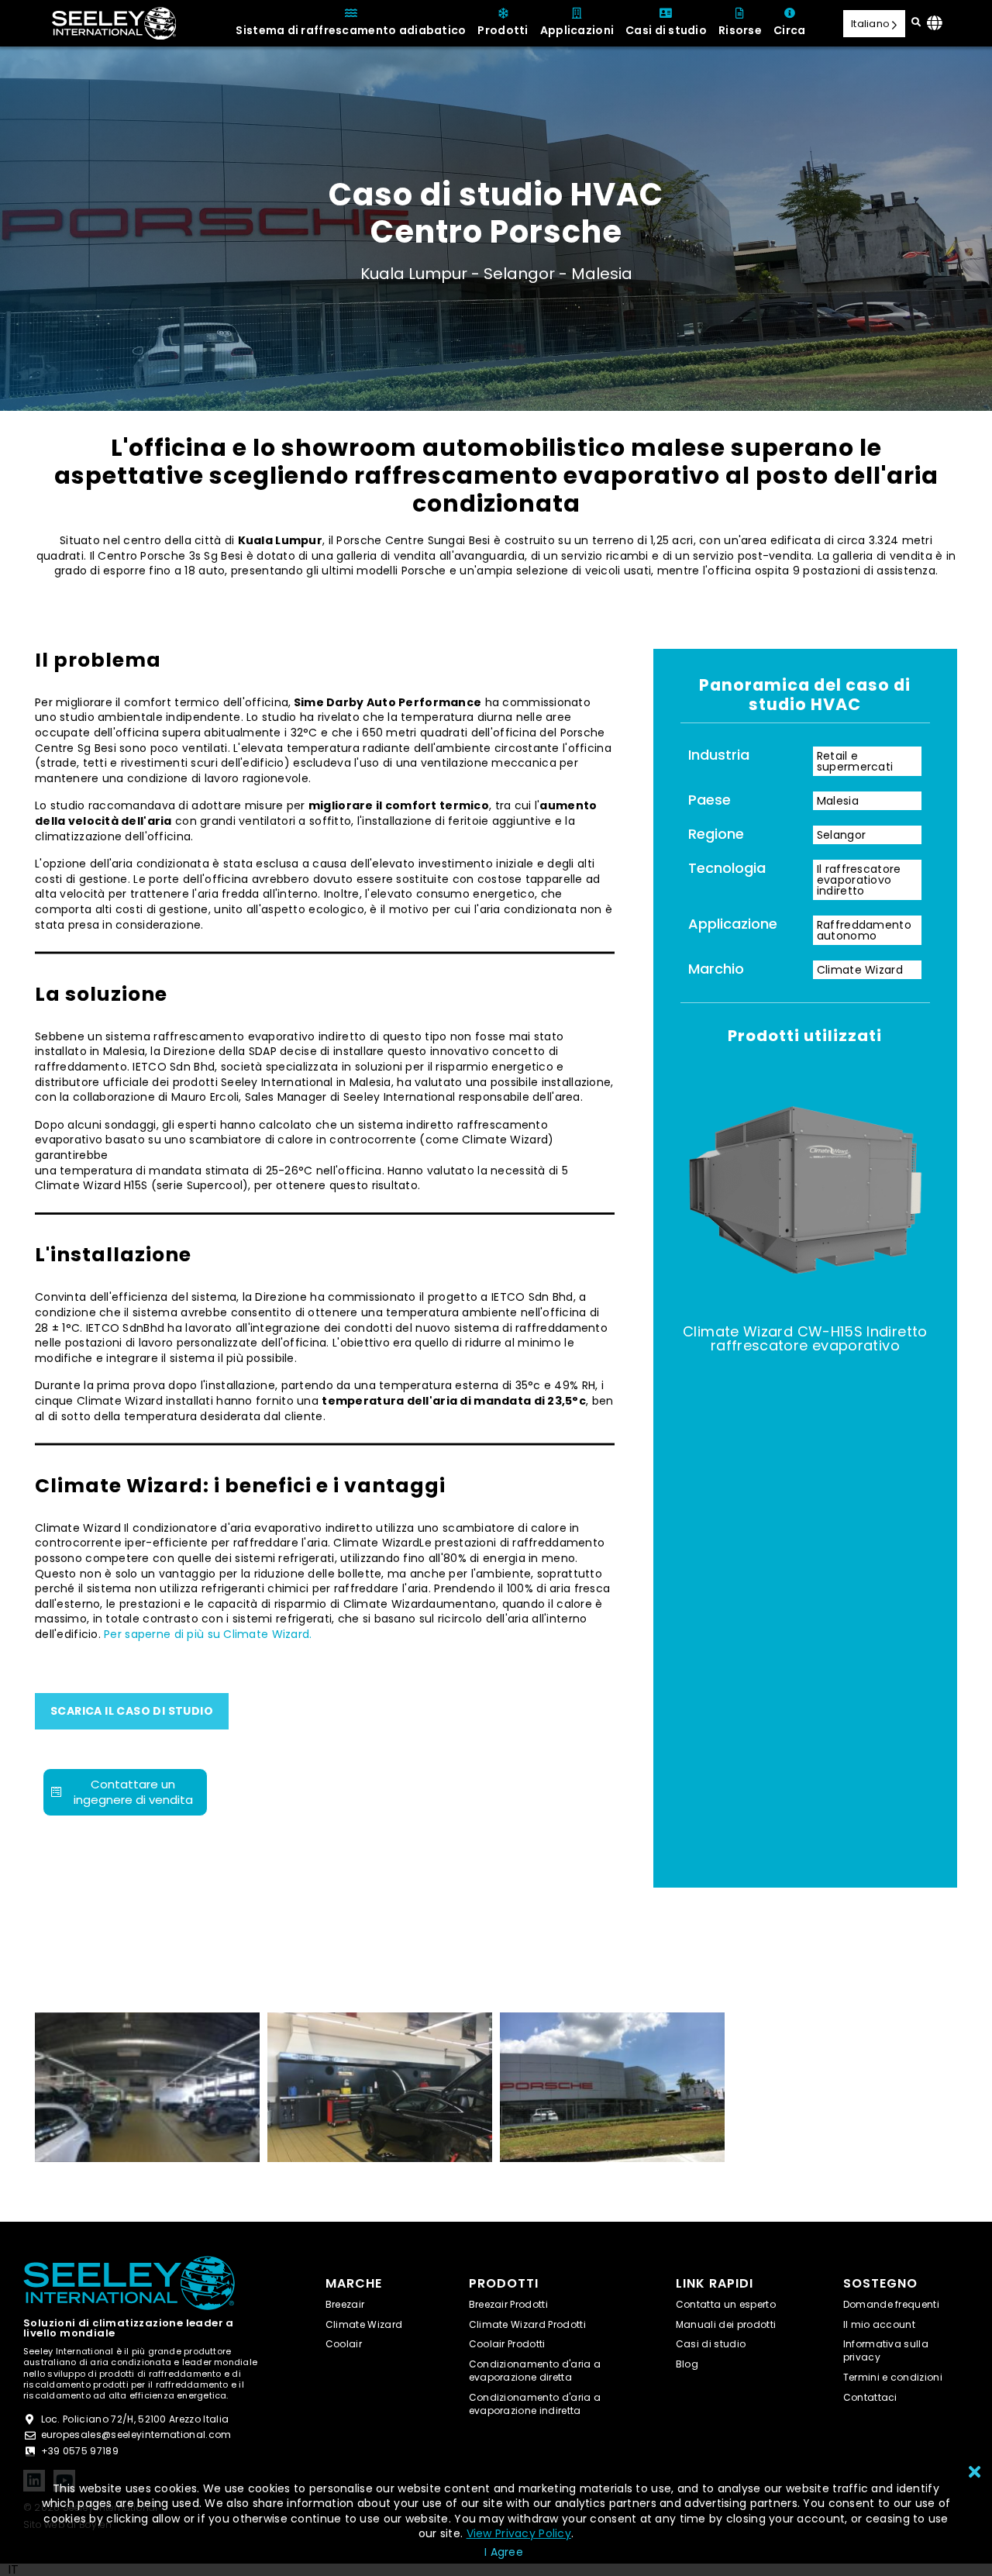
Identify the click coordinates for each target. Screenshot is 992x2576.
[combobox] (13, 2570)
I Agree (504, 2552)
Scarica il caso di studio (132, 1711)
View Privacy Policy (519, 2533)
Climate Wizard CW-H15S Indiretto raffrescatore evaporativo (805, 1338)
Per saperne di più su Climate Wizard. (208, 1634)
